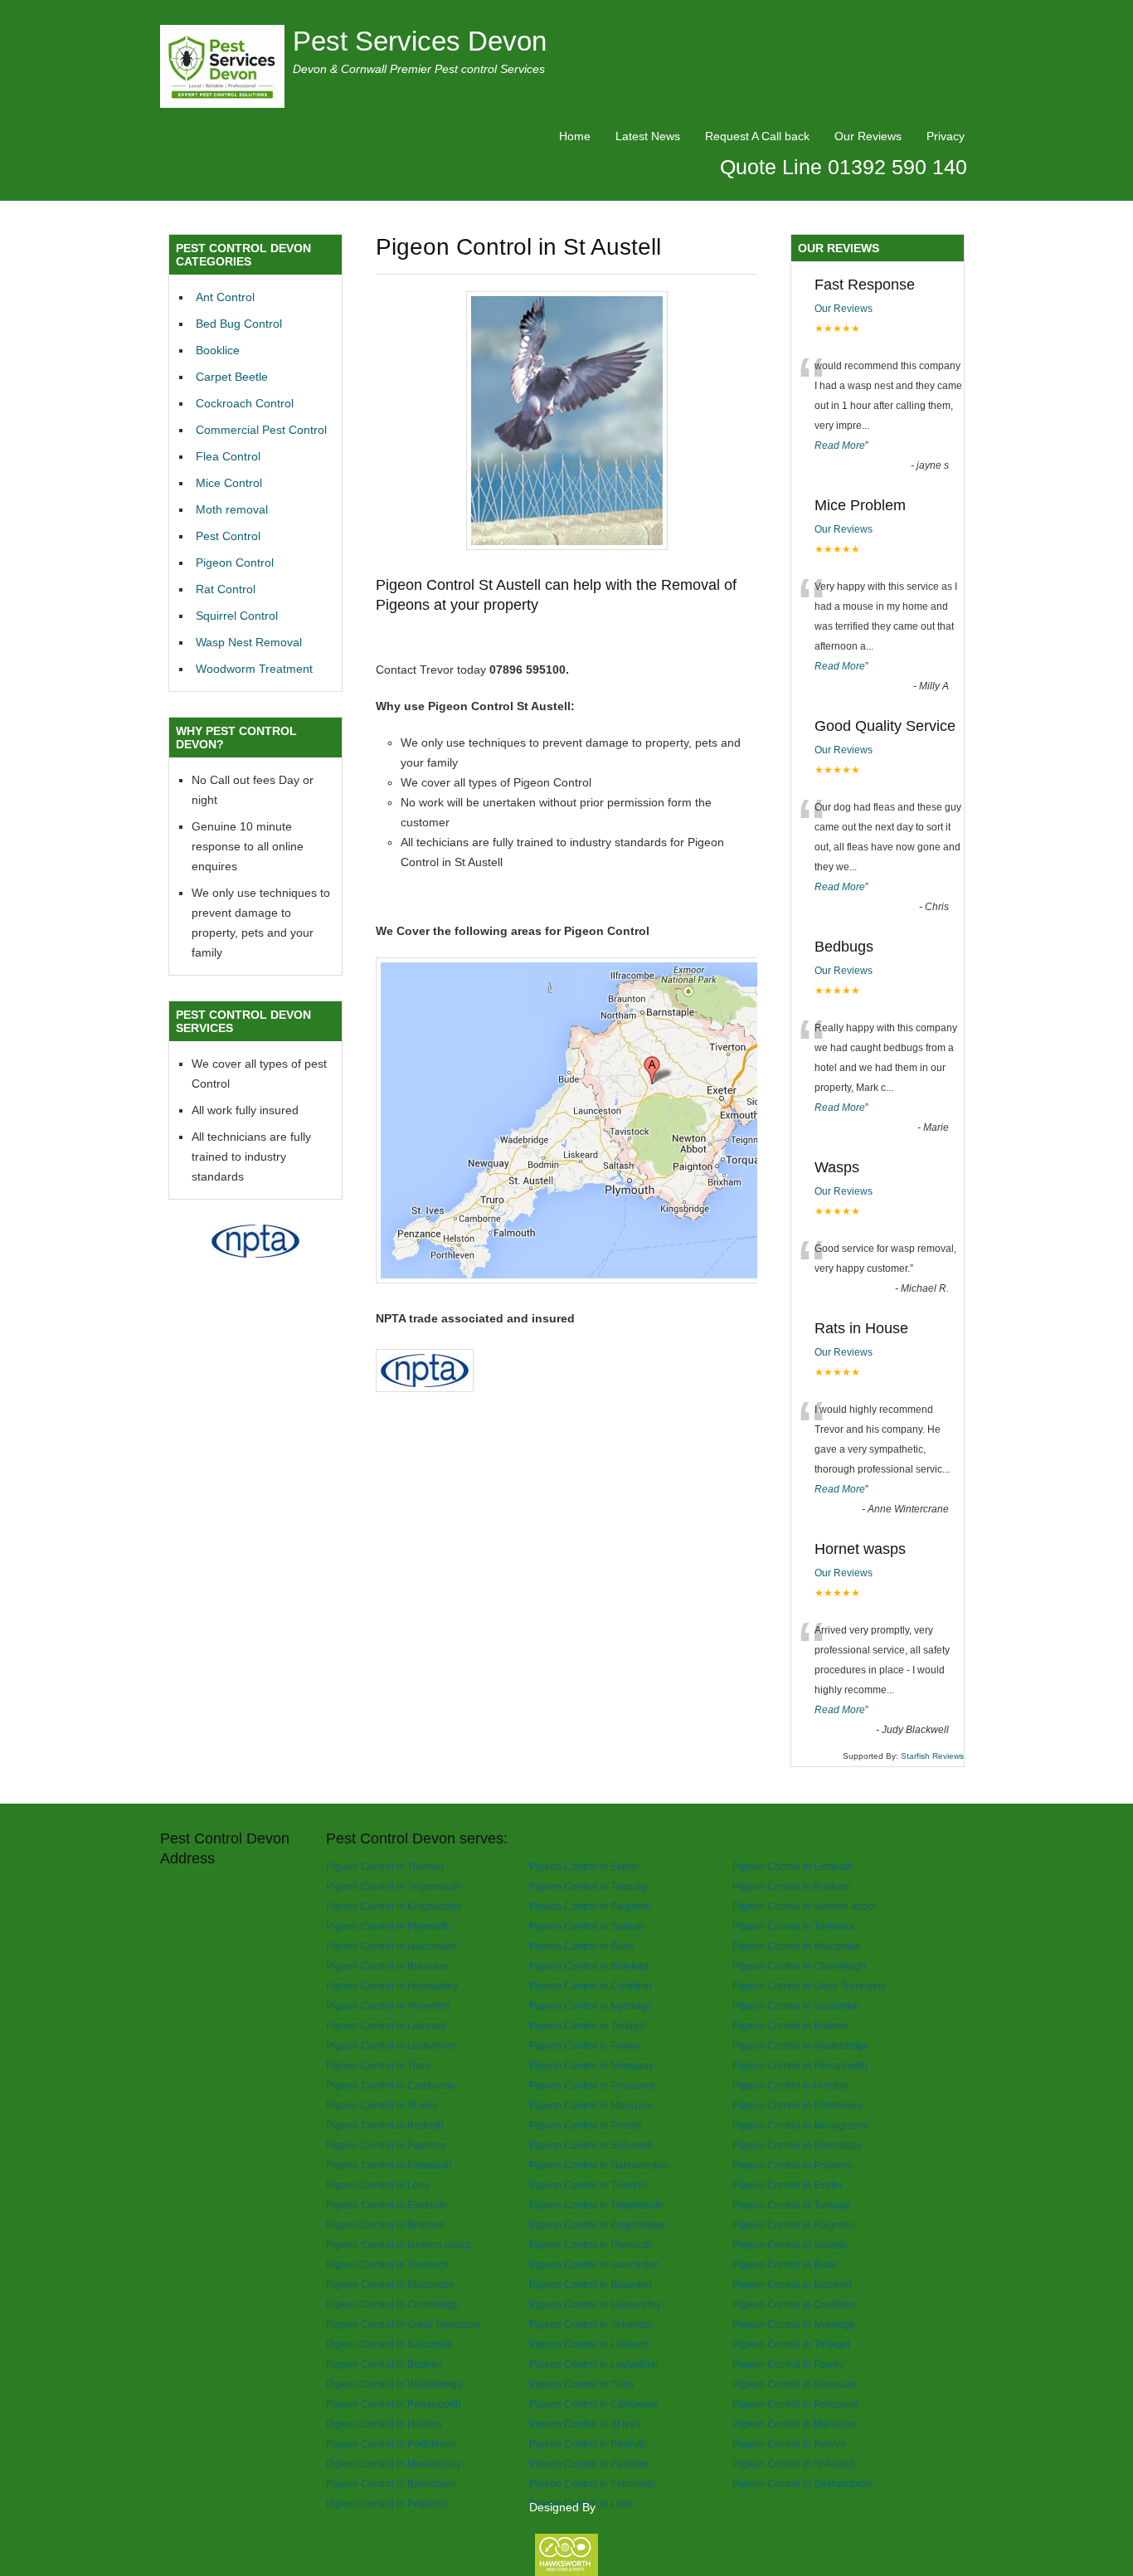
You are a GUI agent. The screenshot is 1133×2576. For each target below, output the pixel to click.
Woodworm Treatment (254, 669)
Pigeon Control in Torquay (588, 1886)
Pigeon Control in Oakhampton (599, 2165)
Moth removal (232, 509)
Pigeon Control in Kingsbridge (394, 1906)
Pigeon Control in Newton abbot (805, 1906)
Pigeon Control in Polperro (793, 2165)
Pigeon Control (235, 562)
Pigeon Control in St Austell (591, 2145)
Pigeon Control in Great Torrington (810, 1986)
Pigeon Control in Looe (378, 2185)
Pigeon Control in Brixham (792, 1886)
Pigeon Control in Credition (591, 1986)
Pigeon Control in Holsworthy (392, 1986)
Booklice (218, 350)
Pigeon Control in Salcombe (796, 2006)
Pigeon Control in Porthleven (797, 2105)
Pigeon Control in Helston (790, 2085)
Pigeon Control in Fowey (585, 2045)
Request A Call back (757, 136)
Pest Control (228, 536)
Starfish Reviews (932, 1756)
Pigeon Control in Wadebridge (801, 2045)
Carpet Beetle (232, 377)
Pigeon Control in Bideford (589, 1966)
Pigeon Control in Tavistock (794, 1926)
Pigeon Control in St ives (382, 2105)
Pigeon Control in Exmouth (793, 1866)
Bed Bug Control (239, 324)
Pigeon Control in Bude (582, 1946)
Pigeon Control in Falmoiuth (389, 2165)
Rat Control (226, 589)
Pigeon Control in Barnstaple (797, 2145)
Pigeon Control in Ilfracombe (797, 1946)
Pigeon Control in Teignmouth (393, 1886)
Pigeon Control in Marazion (591, 2105)
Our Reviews (868, 136)
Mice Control (229, 483)
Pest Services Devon (420, 41)
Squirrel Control (237, 616)
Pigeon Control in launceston (391, 1946)
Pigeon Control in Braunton (387, 1966)
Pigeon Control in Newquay (591, 2065)
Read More (840, 446)
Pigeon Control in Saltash (587, 1926)
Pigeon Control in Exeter (584, 1866)
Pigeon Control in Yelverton (388, 2006)
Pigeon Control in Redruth (385, 2125)
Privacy (946, 136)
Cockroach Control (245, 403)
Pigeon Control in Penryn (586, 2125)
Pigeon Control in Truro (379, 2065)
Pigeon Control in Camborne (391, 2085)
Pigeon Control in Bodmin (790, 2026)
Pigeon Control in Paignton (590, 1906)
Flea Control (228, 456)
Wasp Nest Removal (249, 642)
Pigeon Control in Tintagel (588, 2026)
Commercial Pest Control (261, 430)
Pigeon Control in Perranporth (800, 2065)
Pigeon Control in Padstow (386, 2145)
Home (575, 136)
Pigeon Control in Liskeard (386, 2026)
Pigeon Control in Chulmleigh (799, 1966)
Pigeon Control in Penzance (593, 2085)
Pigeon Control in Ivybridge (591, 2006)
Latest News (648, 136)
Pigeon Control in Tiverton (385, 1866)
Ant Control (225, 297)
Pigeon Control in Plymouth (388, 1926)
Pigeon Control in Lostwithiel (391, 2045)
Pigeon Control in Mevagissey (800, 2125)
